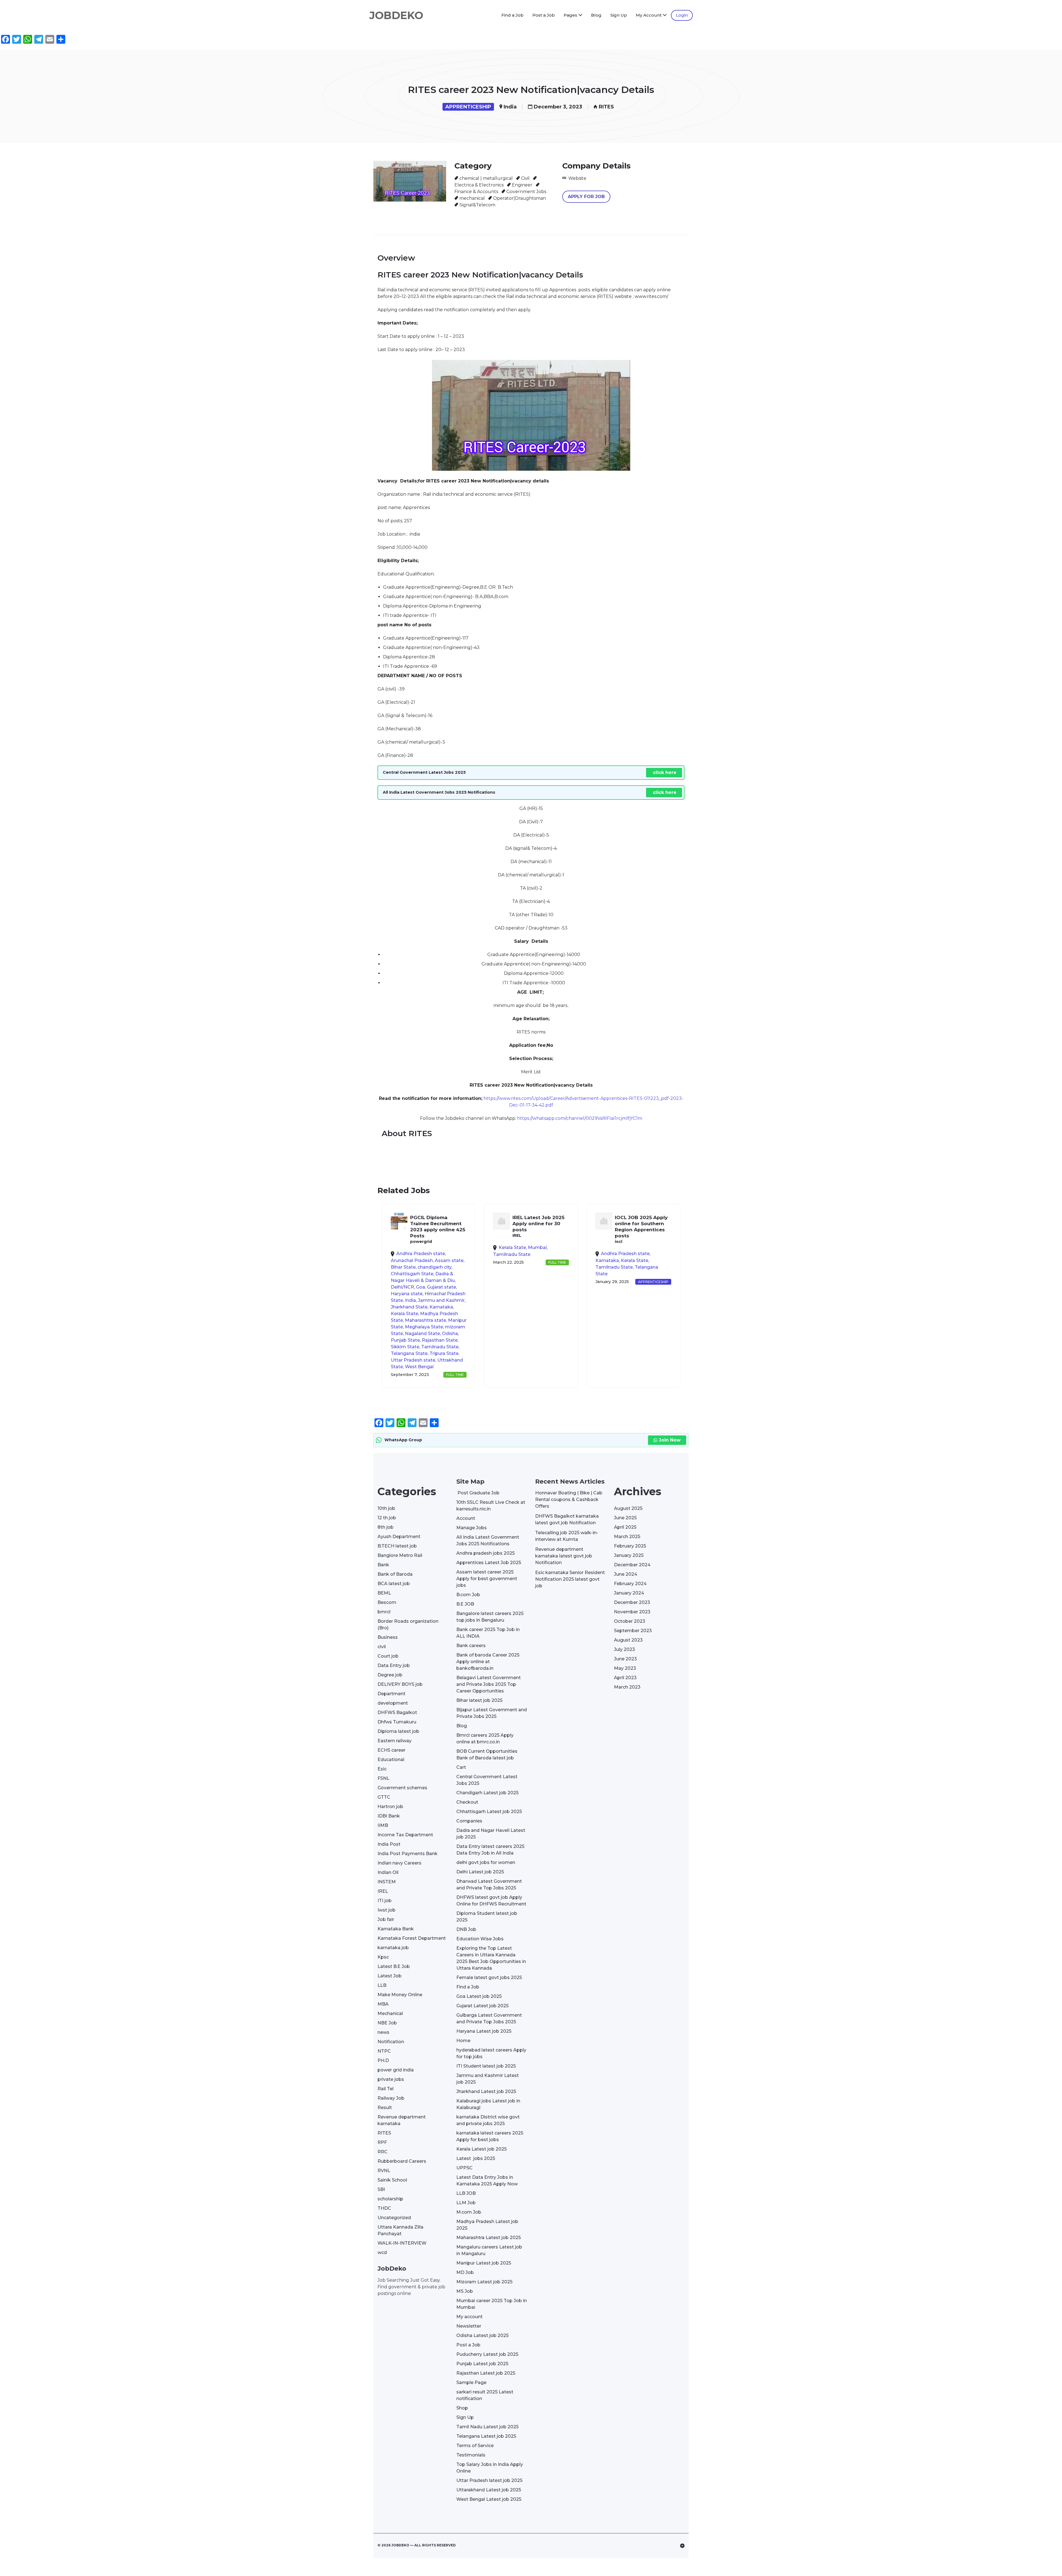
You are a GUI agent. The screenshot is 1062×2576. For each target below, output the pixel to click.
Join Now (670, 1440)
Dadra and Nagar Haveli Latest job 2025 (491, 1834)
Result (385, 2108)
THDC (384, 2208)
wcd (382, 2252)
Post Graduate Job (478, 1493)
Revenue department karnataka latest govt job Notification (564, 1556)
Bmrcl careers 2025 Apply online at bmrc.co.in (485, 1738)
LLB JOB (466, 2193)
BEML (384, 1593)
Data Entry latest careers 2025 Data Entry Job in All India (490, 1850)
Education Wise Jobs (480, 1939)
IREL (383, 1891)
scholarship (390, 2199)
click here (665, 772)
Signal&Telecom (477, 205)
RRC (382, 2152)
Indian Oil (388, 1872)
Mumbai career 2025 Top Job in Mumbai (492, 2304)
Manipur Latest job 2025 (484, 2263)
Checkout (467, 1802)
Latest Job (390, 1976)
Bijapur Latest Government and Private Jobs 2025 (492, 1713)
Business (388, 1637)
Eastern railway (395, 1741)
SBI (381, 2189)
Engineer (522, 185)
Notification (391, 2042)
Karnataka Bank (396, 1929)
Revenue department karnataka (402, 2120)
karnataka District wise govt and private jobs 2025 (488, 2120)
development (393, 1703)
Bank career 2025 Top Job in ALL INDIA (488, 1633)
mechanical (472, 198)
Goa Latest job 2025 (479, 1996)
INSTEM (387, 1882)
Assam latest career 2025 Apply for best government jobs (487, 1579)
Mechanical (390, 2013)
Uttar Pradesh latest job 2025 (489, 2480)
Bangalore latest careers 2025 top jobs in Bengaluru (490, 1617)
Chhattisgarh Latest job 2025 (489, 1812)
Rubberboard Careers (402, 2161)
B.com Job (468, 1595)
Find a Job (512, 15)
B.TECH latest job (397, 1546)
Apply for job (586, 197)
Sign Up (619, 15)
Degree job (390, 1675)
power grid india (396, 2070)
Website (577, 178)
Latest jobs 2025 (476, 2158)
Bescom (387, 1602)
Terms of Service (475, 2446)
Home (463, 2041)
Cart (461, 1767)
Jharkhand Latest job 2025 (486, 2091)
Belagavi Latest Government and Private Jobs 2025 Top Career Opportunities (489, 1684)
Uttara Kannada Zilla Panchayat (400, 2230)
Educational (391, 1760)
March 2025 (627, 1537)
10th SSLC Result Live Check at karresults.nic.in (491, 1506)
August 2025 (628, 1508)
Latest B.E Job (394, 1966)
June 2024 (626, 1574)
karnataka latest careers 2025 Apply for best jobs (490, 2136)
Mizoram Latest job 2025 (484, 2282)
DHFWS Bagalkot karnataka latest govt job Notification (567, 1519)
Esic (382, 1769)
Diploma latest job (398, 1731)
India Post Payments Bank (408, 1854)
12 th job (387, 1518)
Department (391, 1694)
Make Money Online (400, 1995)
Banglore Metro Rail (400, 1555)
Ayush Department (399, 1537)
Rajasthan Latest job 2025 (486, 2373)
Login (682, 15)
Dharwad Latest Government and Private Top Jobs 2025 (489, 1885)
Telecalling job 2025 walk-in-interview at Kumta (567, 1536)
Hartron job (390, 1807)
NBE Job (387, 2023)
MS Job (465, 2291)
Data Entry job (394, 1665)
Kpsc (383, 1957)
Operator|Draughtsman (520, 198)
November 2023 (632, 1612)
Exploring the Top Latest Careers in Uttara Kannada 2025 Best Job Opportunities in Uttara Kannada (491, 1958)
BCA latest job (394, 1584)
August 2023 (628, 1640)
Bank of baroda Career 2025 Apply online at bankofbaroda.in (488, 1662)
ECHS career (391, 1750)
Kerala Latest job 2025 (481, 2149)
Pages (570, 15)
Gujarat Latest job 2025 (482, 2006)
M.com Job (469, 2212)
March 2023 (627, 1687)
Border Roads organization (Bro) (408, 1625)
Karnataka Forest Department (412, 1938)
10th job (386, 1508)
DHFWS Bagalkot (397, 1712)
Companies (469, 1821)
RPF (382, 2142)
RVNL (384, 2171)
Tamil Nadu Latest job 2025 (487, 2427)
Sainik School (392, 2180)
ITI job (385, 1901)
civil (382, 1647)
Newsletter (469, 2326)
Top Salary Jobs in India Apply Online (490, 2468)
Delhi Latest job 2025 (480, 1872)
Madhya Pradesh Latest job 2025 (487, 2225)
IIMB (383, 1825)
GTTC (384, 1797)
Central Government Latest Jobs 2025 (487, 1780)
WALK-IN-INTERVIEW (402, 2243)
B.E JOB (465, 1604)
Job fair (386, 1919)
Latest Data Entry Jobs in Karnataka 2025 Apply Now (487, 2181)
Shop (462, 2408)
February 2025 (630, 1546)
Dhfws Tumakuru (397, 1722)
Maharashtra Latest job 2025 (489, 2238)
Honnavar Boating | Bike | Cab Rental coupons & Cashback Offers (569, 1499)
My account (469, 2317)
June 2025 (625, 1518)
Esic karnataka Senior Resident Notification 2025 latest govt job (570, 1579)
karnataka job (393, 1948)
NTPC (384, 2051)
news (383, 2032)
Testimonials (471, 2455)
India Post (389, 1844)
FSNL (383, 1778)
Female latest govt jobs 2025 (489, 1978)
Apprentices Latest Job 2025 (489, 1563)
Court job (388, 1656)
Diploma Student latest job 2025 (487, 1917)
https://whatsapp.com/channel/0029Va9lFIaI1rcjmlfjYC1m (580, 1118)
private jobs (391, 2079)
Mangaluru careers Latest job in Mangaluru (489, 2250)
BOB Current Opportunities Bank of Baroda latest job (487, 1755)
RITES (606, 107)
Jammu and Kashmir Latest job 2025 (488, 2079)
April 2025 (625, 1527)
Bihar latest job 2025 (479, 1700)
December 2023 (632, 1602)
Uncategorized (394, 2218)
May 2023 (625, 1668)
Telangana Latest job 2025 (486, 2436)
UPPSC (464, 2168)
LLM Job (466, 2203)
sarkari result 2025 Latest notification (485, 2395)
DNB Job (466, 1929)
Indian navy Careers (399, 1863)
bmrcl (384, 1612)
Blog (596, 15)
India (510, 107)
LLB (382, 1985)
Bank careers (471, 1646)
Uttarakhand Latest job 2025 (489, 2490)
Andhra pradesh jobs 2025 (486, 1553)
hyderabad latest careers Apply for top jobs (491, 2053)
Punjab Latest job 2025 (482, 2364)
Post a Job (544, 15)
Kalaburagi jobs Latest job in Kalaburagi (488, 2104)
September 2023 (633, 1631)
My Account (649, 15)
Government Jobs (526, 192)
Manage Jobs (472, 1528)
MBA (383, 2004)
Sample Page (471, 2382)
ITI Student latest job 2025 (486, 2066)
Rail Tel (386, 2089)
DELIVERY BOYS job (400, 1684)
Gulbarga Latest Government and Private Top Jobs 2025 (489, 2018)
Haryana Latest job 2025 (484, 2031)
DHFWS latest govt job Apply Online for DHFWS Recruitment (491, 1901)
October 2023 (630, 1621)
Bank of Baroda (395, 1574)
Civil (525, 178)
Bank (383, 1565)
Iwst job (386, 1910)
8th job (386, 1527)
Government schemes (402, 1788)
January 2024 (629, 1593)
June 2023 (625, 1659)
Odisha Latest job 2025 (482, 2335)
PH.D (383, 2060)
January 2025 (629, 1555)
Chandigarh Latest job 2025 (487, 1793)
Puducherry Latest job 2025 (487, 2354)
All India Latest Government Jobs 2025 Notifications (488, 1540)
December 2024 (632, 1565)
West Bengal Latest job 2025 (489, 2499)
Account (466, 1518)
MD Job (465, 2272)
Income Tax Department (405, 1835)
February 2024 (630, 1584)
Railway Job (391, 2098)
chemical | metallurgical (486, 178)
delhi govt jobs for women (486, 1862)
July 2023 (624, 1649)
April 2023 (625, 1678)
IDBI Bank (389, 1816)
